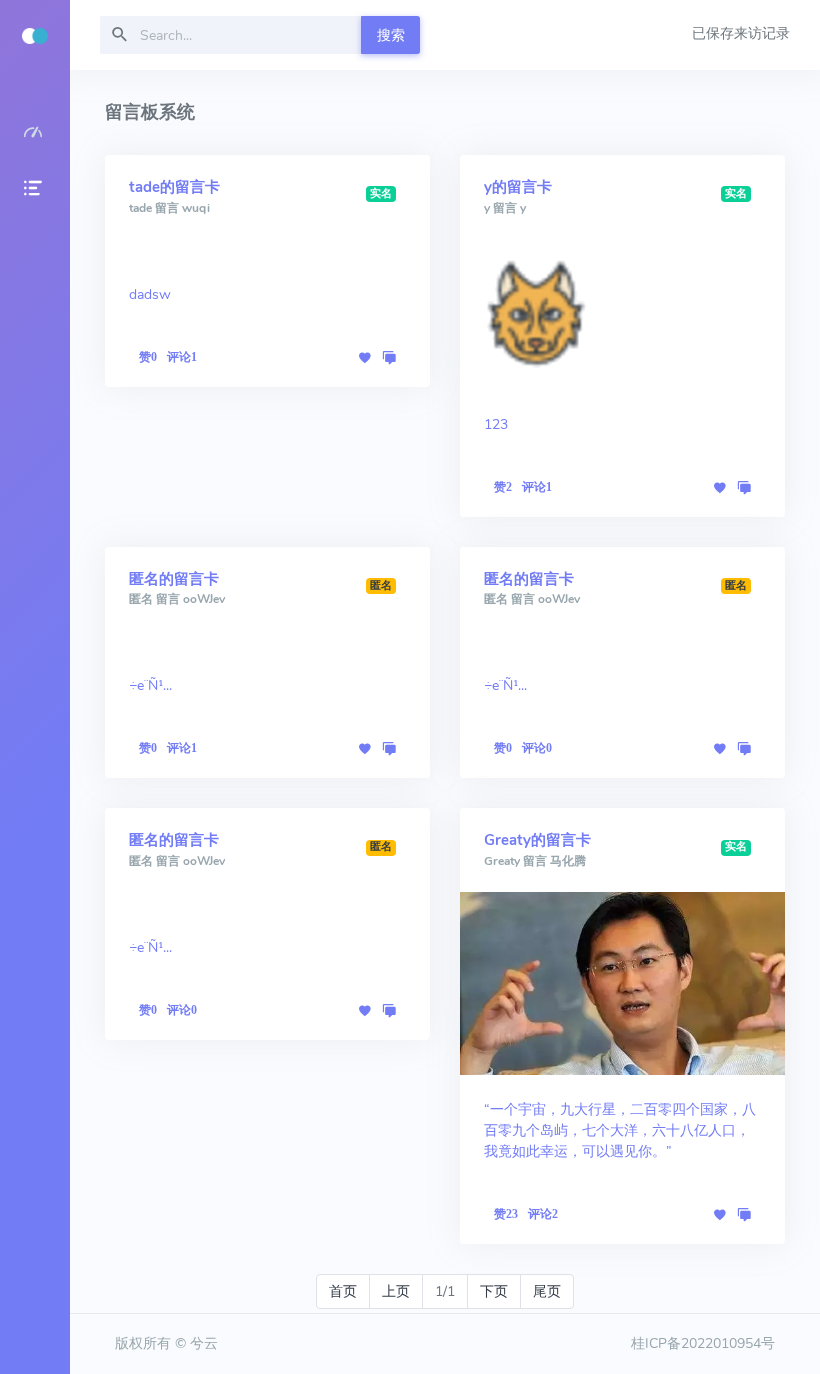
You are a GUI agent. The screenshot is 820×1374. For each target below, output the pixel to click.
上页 (396, 1291)
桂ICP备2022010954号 (703, 1343)
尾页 (547, 1291)
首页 (343, 1291)
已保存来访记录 (741, 33)
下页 (494, 1291)
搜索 (391, 35)
